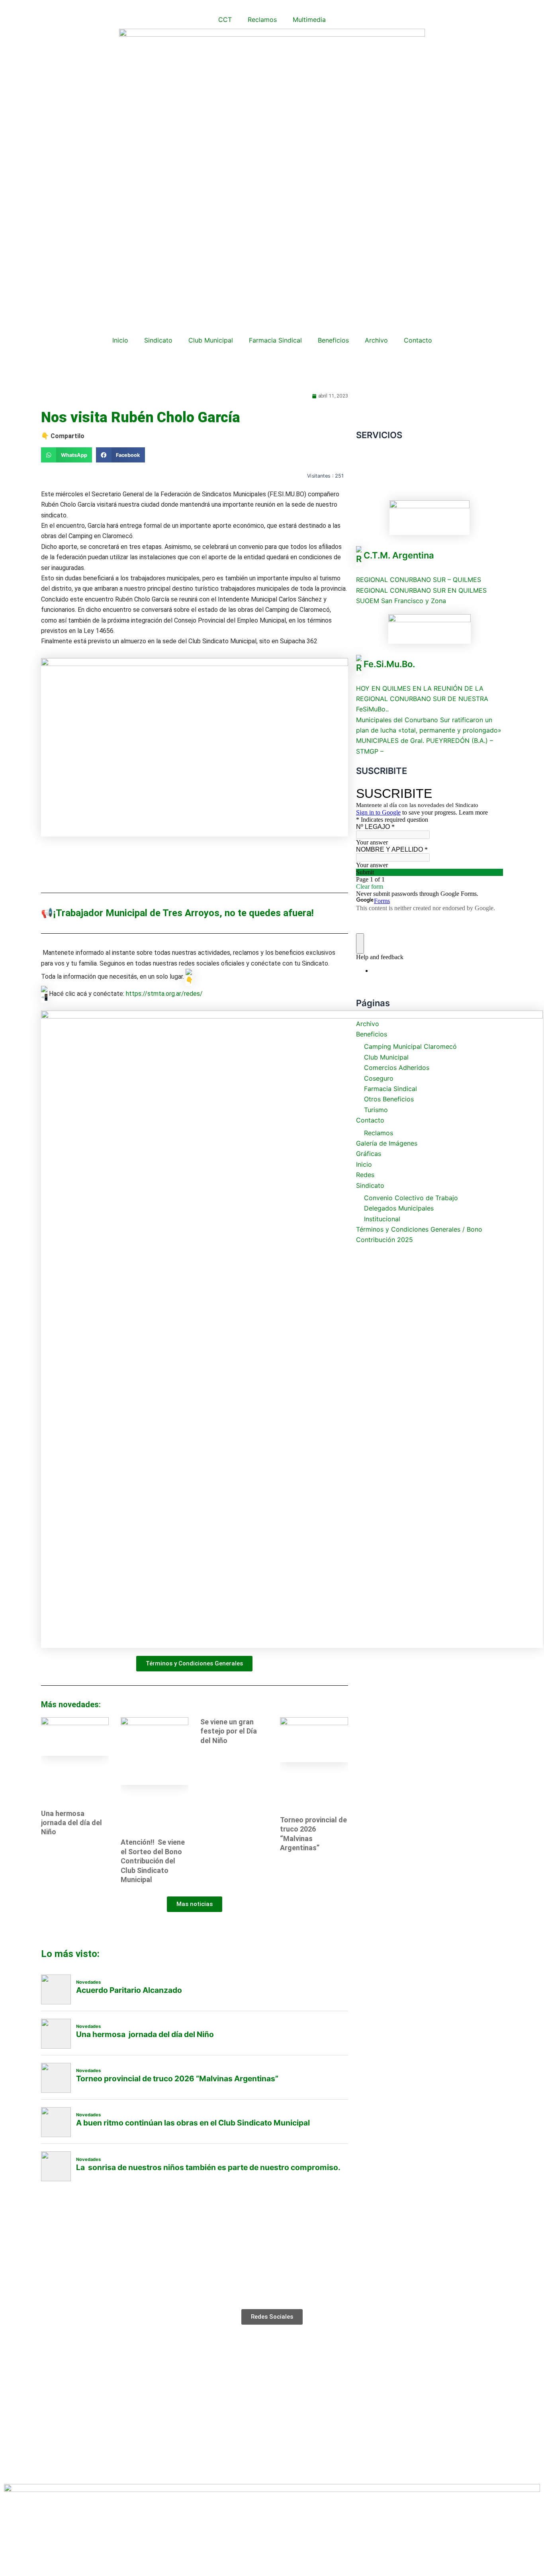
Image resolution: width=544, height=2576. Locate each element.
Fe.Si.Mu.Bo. (389, 664)
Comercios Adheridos (397, 1068)
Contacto (418, 340)
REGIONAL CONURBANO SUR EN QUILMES (421, 590)
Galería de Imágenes (387, 1143)
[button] (67, 455)
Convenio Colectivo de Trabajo (411, 1198)
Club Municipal (211, 340)
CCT (225, 20)
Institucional (382, 1219)
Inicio (120, 340)
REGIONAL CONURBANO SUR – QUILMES (419, 580)
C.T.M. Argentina (399, 555)
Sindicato (158, 340)
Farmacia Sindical (275, 340)
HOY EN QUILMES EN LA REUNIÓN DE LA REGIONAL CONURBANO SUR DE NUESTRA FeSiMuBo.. (422, 699)
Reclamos (262, 20)
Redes (365, 1175)
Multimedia (309, 20)
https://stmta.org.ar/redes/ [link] (164, 994)
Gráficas (369, 1154)
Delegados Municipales (399, 1208)
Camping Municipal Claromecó (410, 1046)
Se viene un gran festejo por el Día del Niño (229, 1731)
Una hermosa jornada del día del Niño (71, 1823)
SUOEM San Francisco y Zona (401, 601)
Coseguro (379, 1078)
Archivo (376, 340)
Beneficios (333, 340)
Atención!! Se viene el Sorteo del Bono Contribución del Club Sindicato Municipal (153, 1861)
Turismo (376, 1110)
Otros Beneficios (389, 1099)
